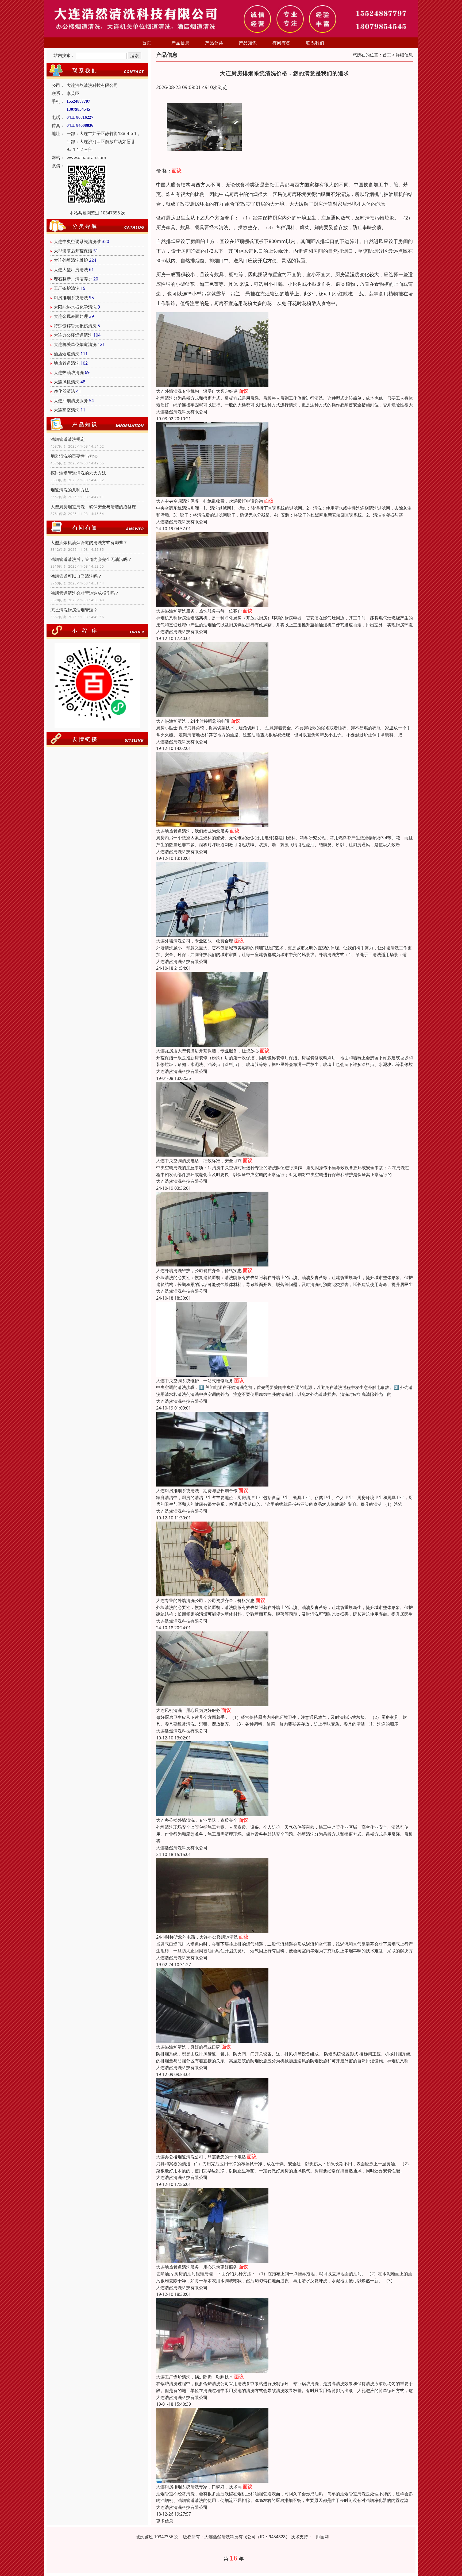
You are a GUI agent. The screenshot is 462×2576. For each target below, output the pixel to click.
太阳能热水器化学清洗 (75, 307)
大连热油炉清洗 (69, 372)
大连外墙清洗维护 (71, 260)
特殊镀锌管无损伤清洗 (75, 326)
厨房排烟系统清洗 (71, 298)
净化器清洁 (64, 391)
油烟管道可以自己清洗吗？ (76, 576)
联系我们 (315, 43)
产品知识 (248, 43)
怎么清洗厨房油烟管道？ (74, 610)
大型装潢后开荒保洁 (73, 251)
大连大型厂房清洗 (71, 269)
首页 (147, 43)
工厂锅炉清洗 (67, 288)
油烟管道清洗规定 (68, 439)
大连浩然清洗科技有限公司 (182, 412)
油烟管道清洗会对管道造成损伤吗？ (85, 593)
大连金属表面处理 (71, 316)
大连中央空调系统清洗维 (77, 241)
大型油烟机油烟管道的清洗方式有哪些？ (89, 542)
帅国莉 (322, 2537)
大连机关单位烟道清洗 (75, 344)
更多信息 (165, 2521)
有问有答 (282, 43)
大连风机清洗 (67, 382)
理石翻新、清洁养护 (73, 279)
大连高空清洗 (67, 410)
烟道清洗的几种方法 (70, 490)
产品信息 (180, 43)
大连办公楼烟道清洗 (73, 335)
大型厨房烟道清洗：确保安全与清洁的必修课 (93, 507)
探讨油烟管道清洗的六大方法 (78, 473)
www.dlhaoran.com (86, 157)
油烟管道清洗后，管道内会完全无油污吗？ (91, 559)
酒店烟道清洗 (67, 354)
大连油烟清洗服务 (71, 401)
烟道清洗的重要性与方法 (74, 456)
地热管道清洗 (67, 363)
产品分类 (214, 43)
